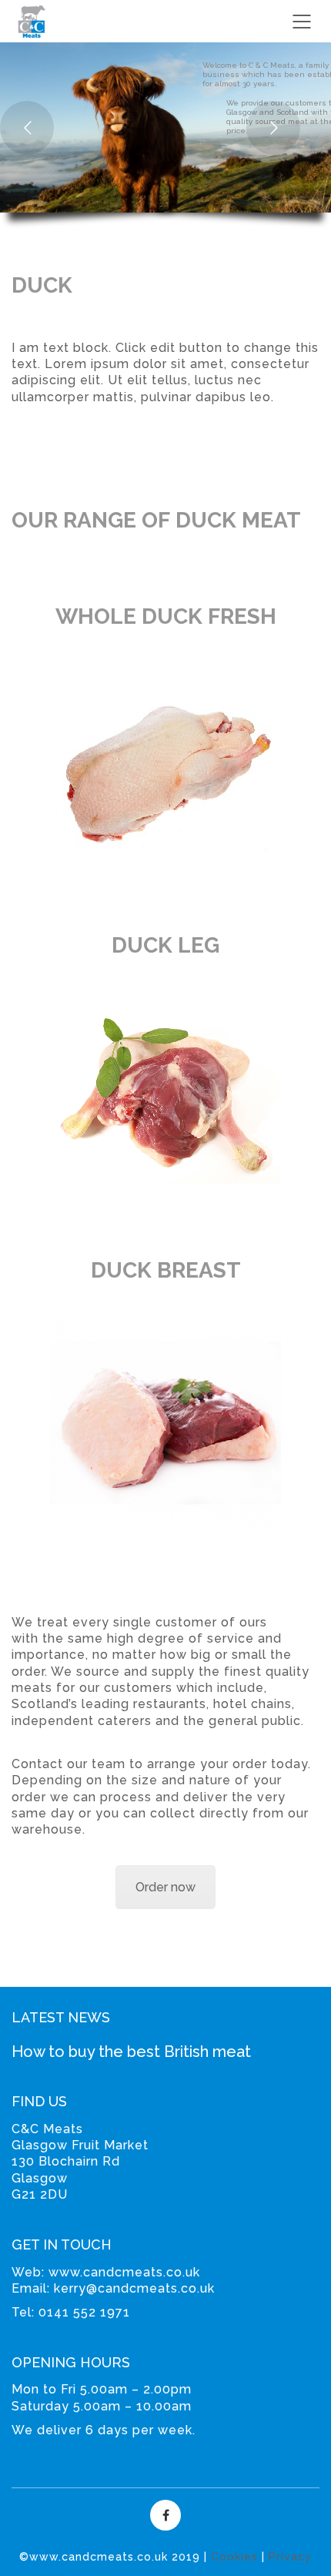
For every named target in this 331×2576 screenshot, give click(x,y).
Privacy (290, 2557)
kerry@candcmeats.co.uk (134, 2288)
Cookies (234, 2557)
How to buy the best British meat (131, 2052)
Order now (165, 1887)
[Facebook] (165, 2515)
